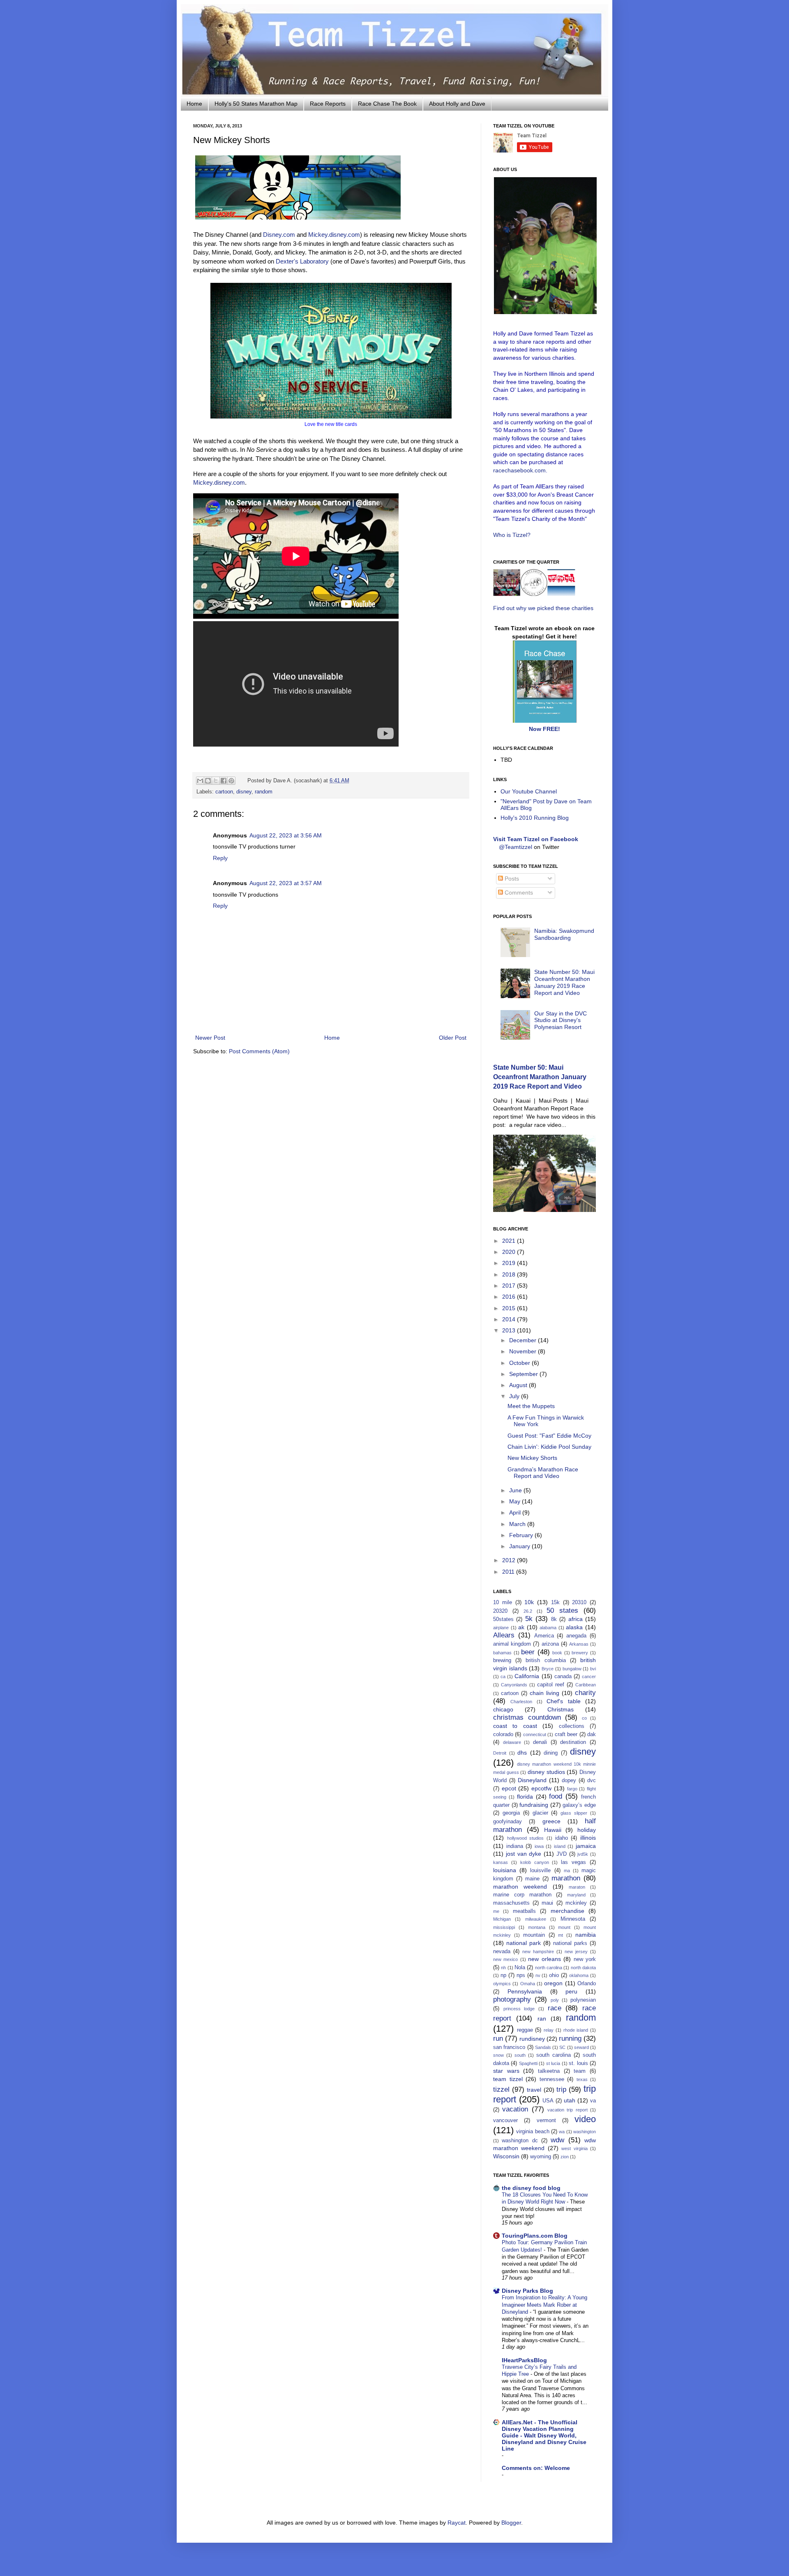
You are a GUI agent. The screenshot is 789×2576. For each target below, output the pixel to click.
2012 (510, 1560)
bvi (593, 1669)
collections (572, 1726)
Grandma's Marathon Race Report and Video (543, 1473)
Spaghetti (528, 2063)
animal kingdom (512, 1644)
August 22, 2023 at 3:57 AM (286, 883)
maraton (577, 1887)
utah (570, 2100)
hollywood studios (526, 1838)
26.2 (528, 1611)
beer (528, 1652)
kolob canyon (535, 1862)
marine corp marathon (522, 1895)
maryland (576, 1895)
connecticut (535, 1734)
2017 (510, 1286)
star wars (506, 2071)
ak (521, 1627)
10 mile (503, 1602)
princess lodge (519, 2009)
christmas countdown (527, 1717)
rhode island (576, 2030)
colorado (503, 1734)
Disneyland (532, 1780)
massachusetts (511, 1903)
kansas (501, 1862)
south (520, 2055)
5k (529, 1619)
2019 (510, 1263)
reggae (525, 2030)
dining (551, 1753)
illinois (588, 1838)
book (557, 1653)
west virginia (574, 2148)
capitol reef (551, 1685)
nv (538, 1975)
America (544, 1636)
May (516, 1501)
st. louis (578, 2063)
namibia (586, 1935)
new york (585, 1959)
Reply (220, 858)
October (520, 1363)
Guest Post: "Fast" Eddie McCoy (549, 1436)
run (498, 2038)
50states (503, 1619)
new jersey (576, 1952)
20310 (579, 1602)
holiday (587, 1830)
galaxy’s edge (579, 1805)
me (496, 1911)
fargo (572, 1789)
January (520, 1546)
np (503, 1975)
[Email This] (200, 781)
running (570, 2038)
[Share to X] (216, 781)
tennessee (552, 2079)
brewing (502, 1660)
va (593, 2101)
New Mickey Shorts (532, 1458)
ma (567, 1871)
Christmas (561, 1709)
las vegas (573, 1862)
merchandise (568, 1911)
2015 (510, 1308)
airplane (501, 1628)
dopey (569, 1781)
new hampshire (538, 1952)
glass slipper (574, 1813)
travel (534, 2090)
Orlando (587, 1984)
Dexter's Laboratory (302, 261)
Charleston (521, 1702)
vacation (515, 2109)
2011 (509, 1572)
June (516, 1490)
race (555, 2008)
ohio (554, 1975)
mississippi (504, 1927)
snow (498, 2055)
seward (581, 2047)
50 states (562, 1611)
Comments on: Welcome (536, 2468)
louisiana (505, 1870)
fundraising (534, 1805)
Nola (520, 1968)
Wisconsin (506, 2156)
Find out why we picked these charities (543, 608)
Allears (504, 1635)
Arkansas (579, 1644)
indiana (515, 1846)
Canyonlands (514, 1685)
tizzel (501, 2089)
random (264, 792)
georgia (511, 1813)
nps (521, 1975)
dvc (592, 1781)
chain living (544, 1693)
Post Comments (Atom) (259, 1051)
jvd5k (583, 1854)
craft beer (566, 1734)
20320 (500, 1611)
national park (524, 1943)
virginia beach (533, 2132)
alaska (574, 1627)
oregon (553, 1983)
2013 (510, 1330)
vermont (546, 2120)
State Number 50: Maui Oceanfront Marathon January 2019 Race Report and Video (564, 982)
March (518, 1524)
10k (529, 1602)
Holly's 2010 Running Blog (535, 818)
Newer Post (210, 1038)
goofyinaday (508, 1822)
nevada (502, 1952)
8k (554, 1619)
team (580, 2071)
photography (512, 1999)
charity (585, 1693)
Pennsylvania (525, 1991)
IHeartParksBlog (524, 2360)
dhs (522, 1753)
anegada (576, 1636)
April (516, 1512)
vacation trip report (568, 2110)
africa (576, 1619)
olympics (502, 1984)
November (524, 1351)
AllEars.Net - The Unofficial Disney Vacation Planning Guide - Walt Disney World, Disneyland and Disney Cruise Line (544, 2435)
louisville (540, 1871)
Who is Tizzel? (512, 535)
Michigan (502, 1919)
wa (562, 2132)
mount (564, 1927)
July (515, 1396)
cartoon (224, 792)
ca (503, 1676)
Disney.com (279, 235)
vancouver (505, 2120)
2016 (510, 1297)
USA (548, 2101)
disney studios (546, 1772)
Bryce (548, 1669)
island (560, 1846)
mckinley (576, 1903)
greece (551, 1821)
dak (592, 1734)
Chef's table (563, 1701)
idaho (562, 1838)
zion (565, 2157)
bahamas (502, 1653)
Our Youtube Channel (529, 791)
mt (561, 1935)
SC (562, 2047)
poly (555, 2000)
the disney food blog (531, 2188)
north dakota (583, 1968)
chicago (503, 1709)
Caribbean (586, 1685)
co (584, 1718)
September (524, 1374)
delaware (512, 1742)
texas (582, 2079)
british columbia (546, 1660)
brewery (580, 1653)
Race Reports (328, 104)
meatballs (524, 1911)
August (519, 1385)
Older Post (453, 1038)
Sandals (543, 2047)
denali (540, 1742)
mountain (534, 1935)
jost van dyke (524, 1854)
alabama (548, 1628)
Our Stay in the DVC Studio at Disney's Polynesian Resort (561, 1020)
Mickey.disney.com (334, 235)
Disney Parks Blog (527, 2291)
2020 (510, 1252)
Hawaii (553, 1830)
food (556, 1796)
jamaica (586, 1846)
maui (547, 1903)
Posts (511, 879)
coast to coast (515, 1726)
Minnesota (573, 1919)
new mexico (505, 1959)
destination (573, 1742)
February (522, 1535)
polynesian (583, 2000)
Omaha (528, 1984)
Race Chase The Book (387, 104)
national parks (570, 1943)
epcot (509, 1788)
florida (525, 1797)
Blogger (511, 2523)
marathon (566, 1878)
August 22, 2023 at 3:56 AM (286, 835)
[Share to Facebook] (224, 781)
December (524, 1340)
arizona (550, 1644)
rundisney (532, 2039)
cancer (589, 1676)
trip (561, 2089)
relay (549, 2030)
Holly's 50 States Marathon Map (256, 104)
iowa (539, 1846)
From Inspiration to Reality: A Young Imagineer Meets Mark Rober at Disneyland (544, 2305)
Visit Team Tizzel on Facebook (536, 839)
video (585, 2119)
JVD (562, 1854)
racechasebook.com (519, 470)
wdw (557, 2140)
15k (555, 1602)
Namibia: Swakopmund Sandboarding (564, 934)
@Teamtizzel (516, 847)
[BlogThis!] (208, 781)
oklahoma (579, 1975)
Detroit (500, 1753)
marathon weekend (520, 1887)
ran (542, 2019)
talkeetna (549, 2071)
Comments (518, 893)
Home (194, 104)
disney (244, 792)
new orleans (544, 1959)
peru (571, 1991)
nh (503, 1968)
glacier (540, 1813)
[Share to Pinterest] (231, 781)
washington (585, 2132)
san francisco (509, 2047)
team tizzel (508, 2079)
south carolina (554, 2055)
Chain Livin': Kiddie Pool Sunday (549, 1447)
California (527, 1676)
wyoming (541, 2157)
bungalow (572, 1669)
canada (563, 1676)
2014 (510, 1319)
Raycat (457, 2523)
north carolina (549, 1968)
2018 (510, 1274)
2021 (510, 1241)
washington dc (520, 2141)
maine (532, 1879)
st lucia (553, 2063)
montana (537, 1927)
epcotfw (541, 1788)
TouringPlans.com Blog (535, 2236)
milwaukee (536, 1919)
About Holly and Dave (457, 104)
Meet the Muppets (531, 1406)
